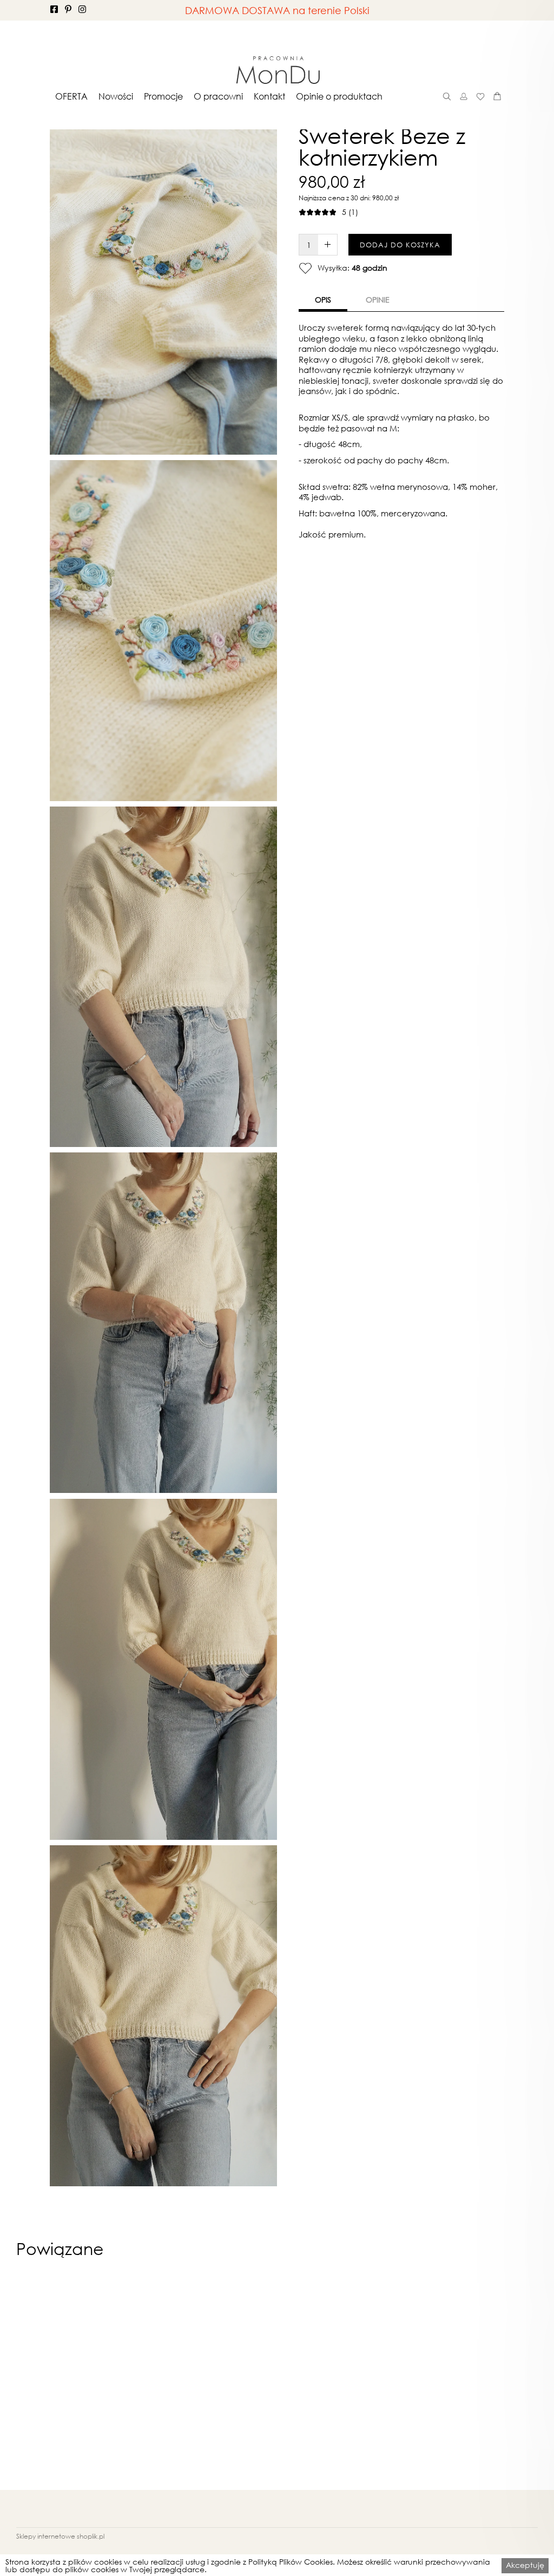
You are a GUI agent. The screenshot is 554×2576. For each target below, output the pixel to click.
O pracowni (218, 96)
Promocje (163, 96)
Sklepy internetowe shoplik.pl (60, 2536)
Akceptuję (525, 2565)
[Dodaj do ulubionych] (305, 268)
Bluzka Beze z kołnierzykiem (194, 2509)
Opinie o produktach (339, 96)
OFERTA (71, 96)
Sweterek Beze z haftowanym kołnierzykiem (68, 2513)
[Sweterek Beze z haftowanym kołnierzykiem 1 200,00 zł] (68, 2381)
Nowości (116, 96)
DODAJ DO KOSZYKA (400, 245)
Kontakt (269, 96)
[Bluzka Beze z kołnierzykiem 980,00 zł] (193, 2381)
